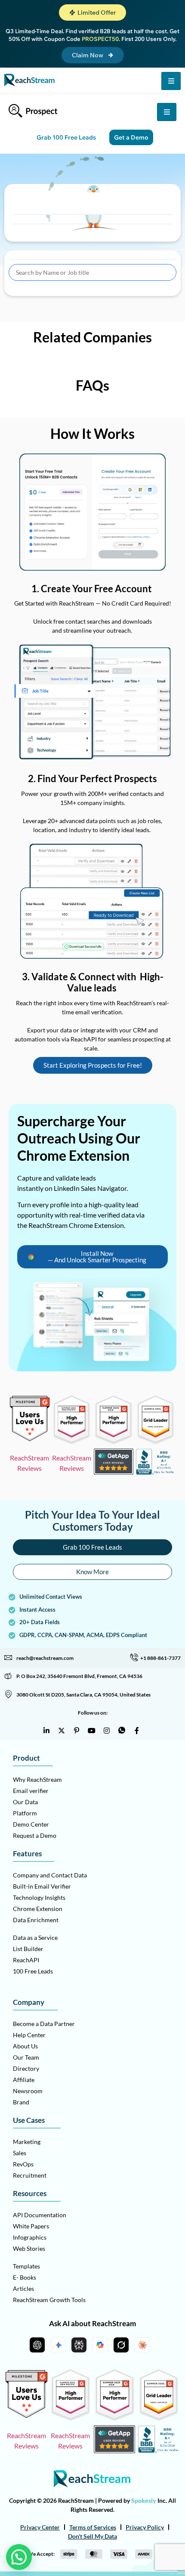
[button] (92, 12)
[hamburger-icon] (171, 81)
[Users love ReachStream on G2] (30, 1439)
